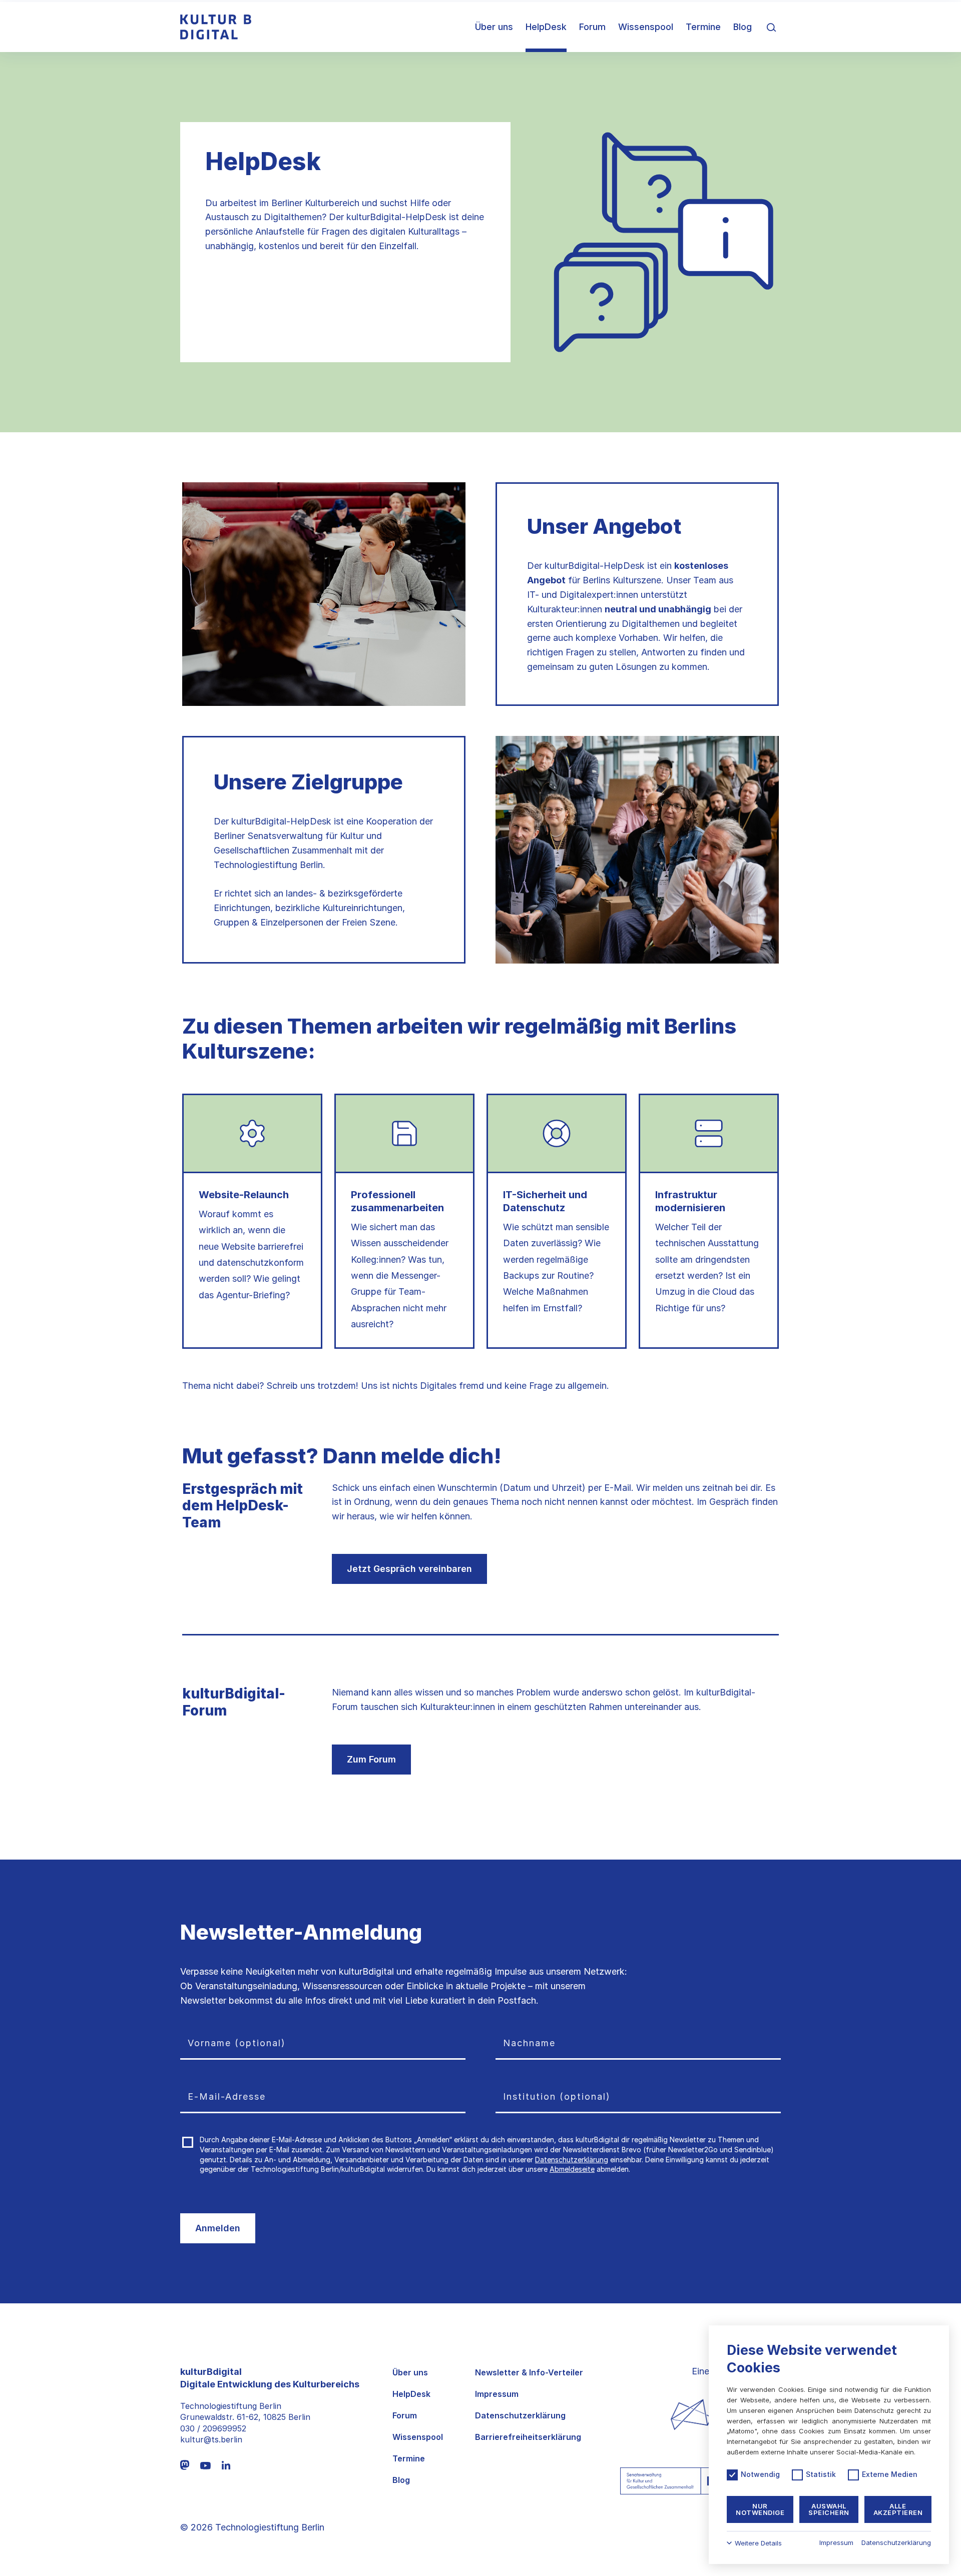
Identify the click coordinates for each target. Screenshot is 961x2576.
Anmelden (218, 2228)
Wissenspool (646, 27)
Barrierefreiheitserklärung (528, 2437)
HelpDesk (546, 27)
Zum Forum (371, 1759)
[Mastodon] (185, 2465)
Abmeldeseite (572, 2169)
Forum (592, 27)
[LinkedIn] (226, 2465)
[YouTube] (205, 2465)
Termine (703, 27)
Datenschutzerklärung (572, 2160)
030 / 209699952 (213, 2428)
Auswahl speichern (829, 2509)
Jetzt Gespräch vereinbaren (409, 1569)
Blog (743, 27)
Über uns (494, 27)
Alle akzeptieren (898, 2509)
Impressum (497, 2394)
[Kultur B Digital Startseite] (216, 27)
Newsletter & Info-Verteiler (529, 2373)
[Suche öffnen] (771, 27)
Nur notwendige (760, 2509)
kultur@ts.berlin (211, 2439)
